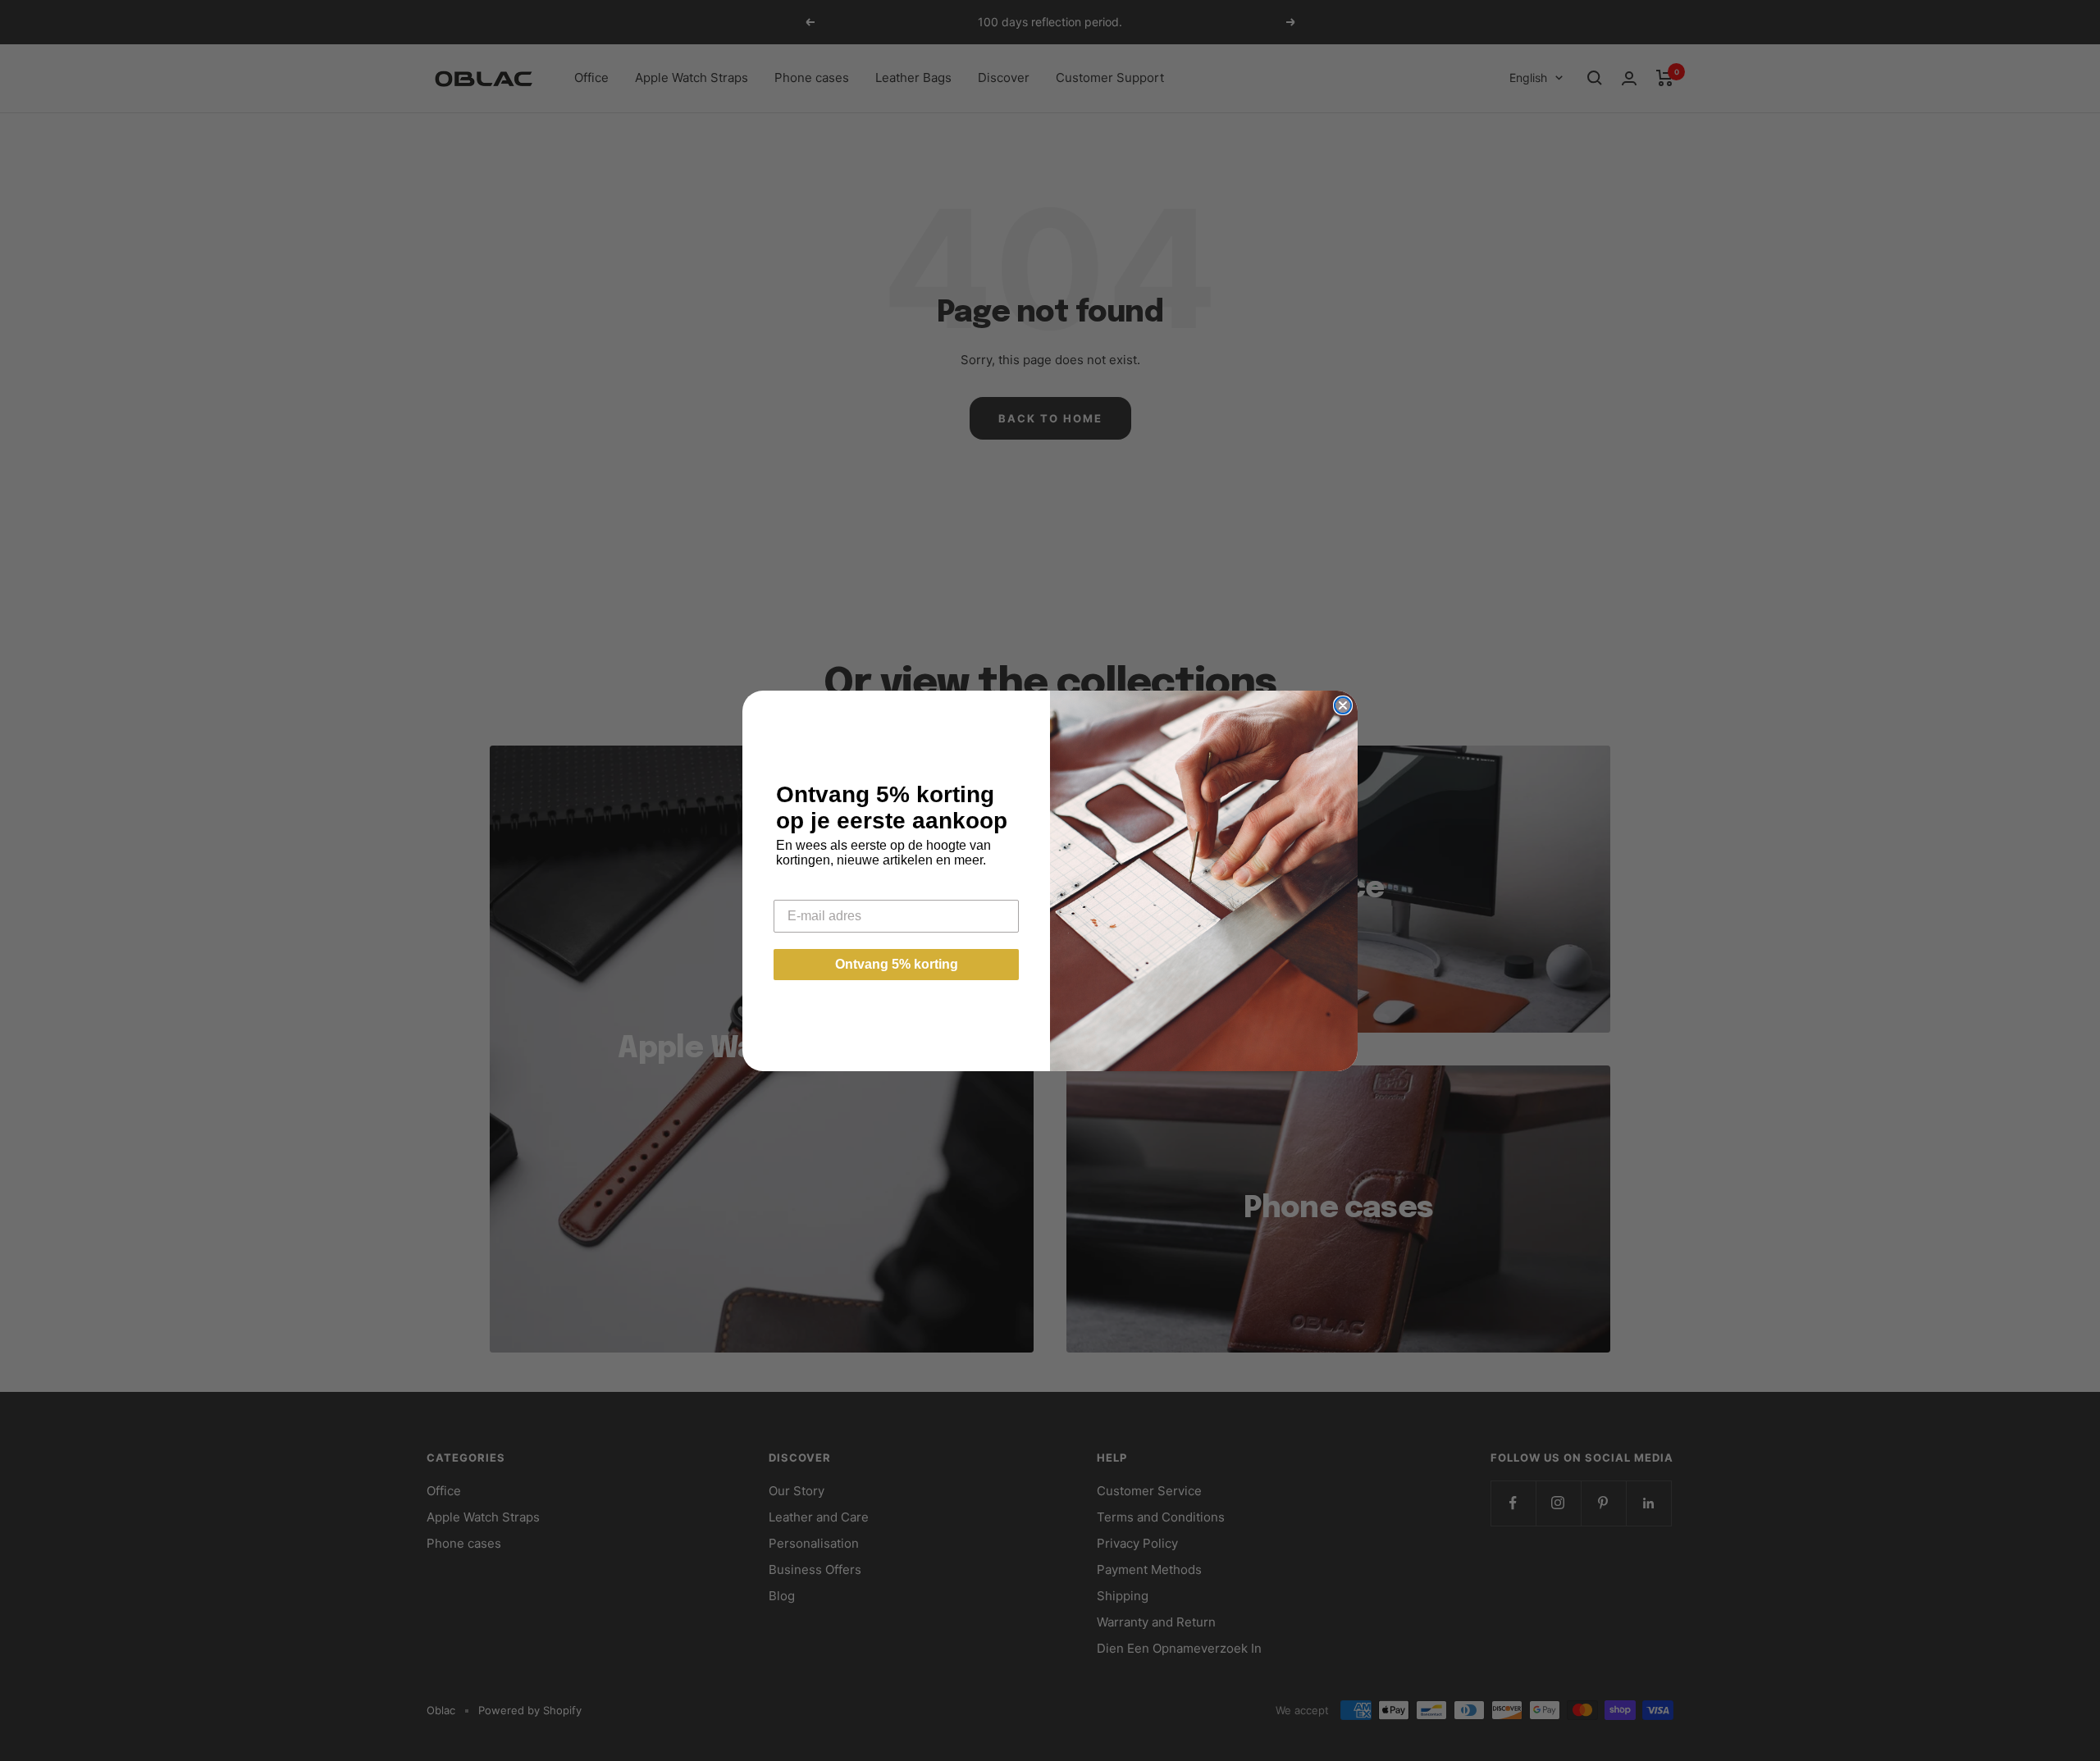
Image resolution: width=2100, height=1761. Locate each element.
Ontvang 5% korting (897, 964)
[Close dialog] (1343, 705)
